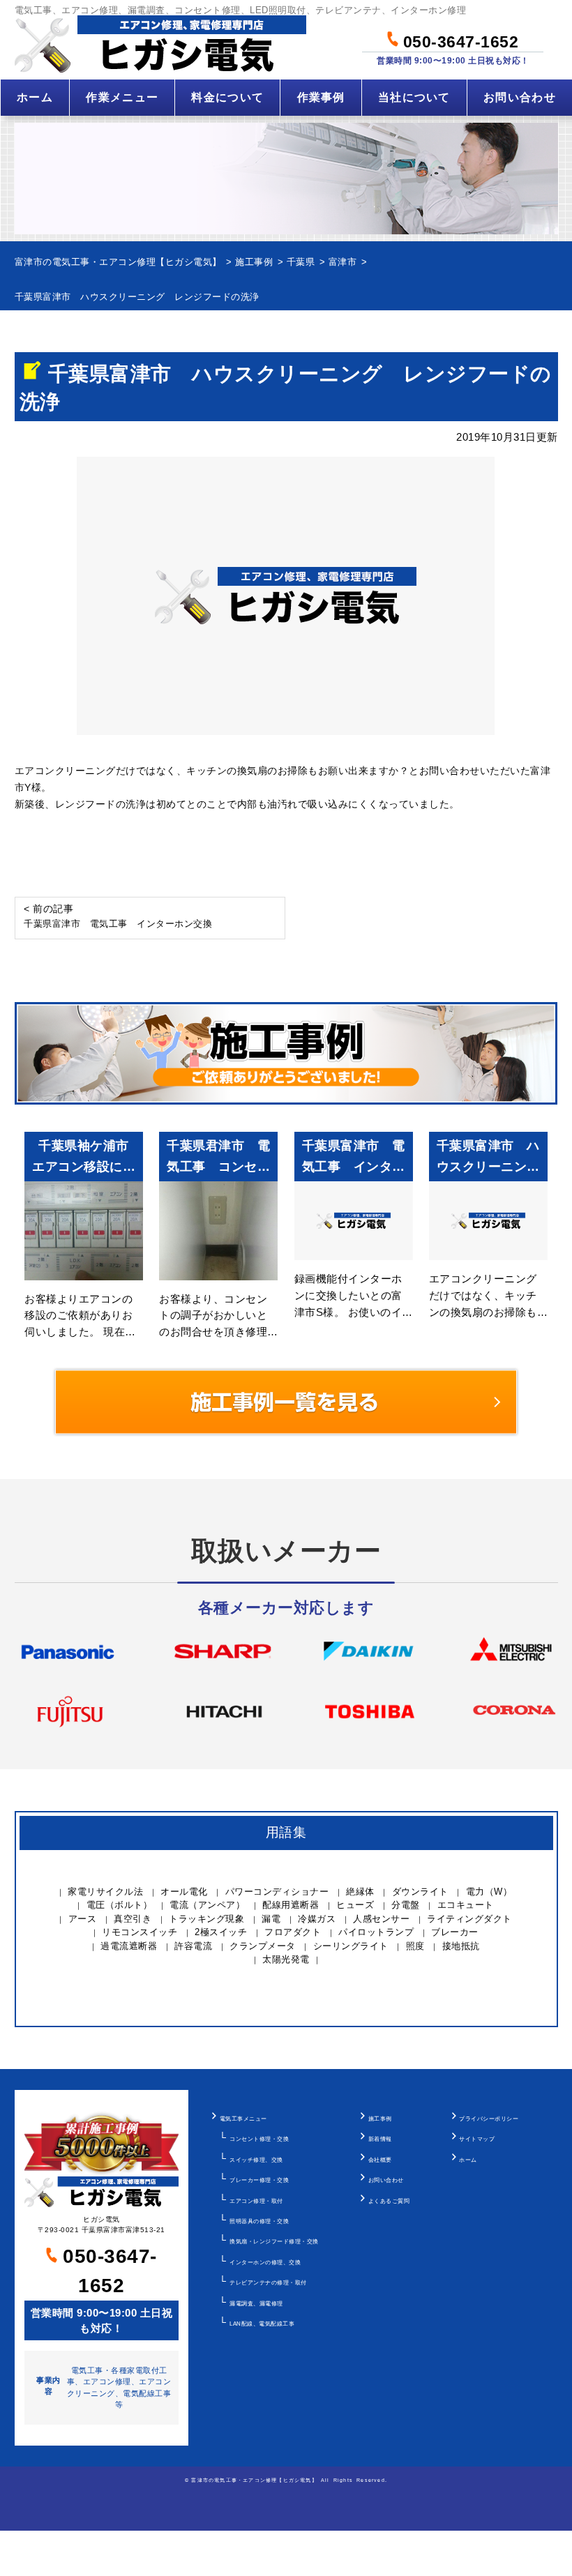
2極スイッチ (221, 1932)
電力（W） (489, 1892)
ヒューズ (355, 1905)
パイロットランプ (376, 1932)
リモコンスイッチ (140, 1932)
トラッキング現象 (206, 1919)
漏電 (271, 1919)
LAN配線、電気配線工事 (262, 2324)
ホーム (35, 97)
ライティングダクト (469, 1919)
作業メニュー (122, 97)
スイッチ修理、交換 (256, 2160)
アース (83, 1919)
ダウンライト (420, 1892)
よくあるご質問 (389, 2201)
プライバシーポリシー (489, 2119)
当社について (414, 97)
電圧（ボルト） (120, 1905)
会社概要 (380, 2160)
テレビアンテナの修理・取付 (268, 2282)
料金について (227, 97)
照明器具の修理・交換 (259, 2221)
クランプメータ (263, 1946)
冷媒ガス (317, 1919)
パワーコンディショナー (277, 1892)
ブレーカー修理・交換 (259, 2180)
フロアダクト (293, 1932)
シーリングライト (351, 1946)
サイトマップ (477, 2139)
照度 (415, 1946)
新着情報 (380, 2139)
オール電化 (184, 1892)
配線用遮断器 (291, 1905)
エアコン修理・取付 (256, 2201)
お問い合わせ (520, 97)
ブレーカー (455, 1932)
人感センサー (381, 1919)
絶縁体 (360, 1892)
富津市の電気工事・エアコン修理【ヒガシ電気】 (254, 2480)
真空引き (133, 1919)
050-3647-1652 (458, 40)
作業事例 (321, 97)
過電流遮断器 (129, 1946)
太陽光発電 (286, 1959)
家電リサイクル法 (105, 1892)
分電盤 (406, 1905)
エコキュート (466, 1905)
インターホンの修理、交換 (265, 2262)
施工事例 (380, 2119)
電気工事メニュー (243, 2119)
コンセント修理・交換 (259, 2139)
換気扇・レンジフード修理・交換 (274, 2241)
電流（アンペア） (207, 1905)
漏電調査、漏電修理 (256, 2303)
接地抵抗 (461, 1946)
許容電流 (193, 1946)
